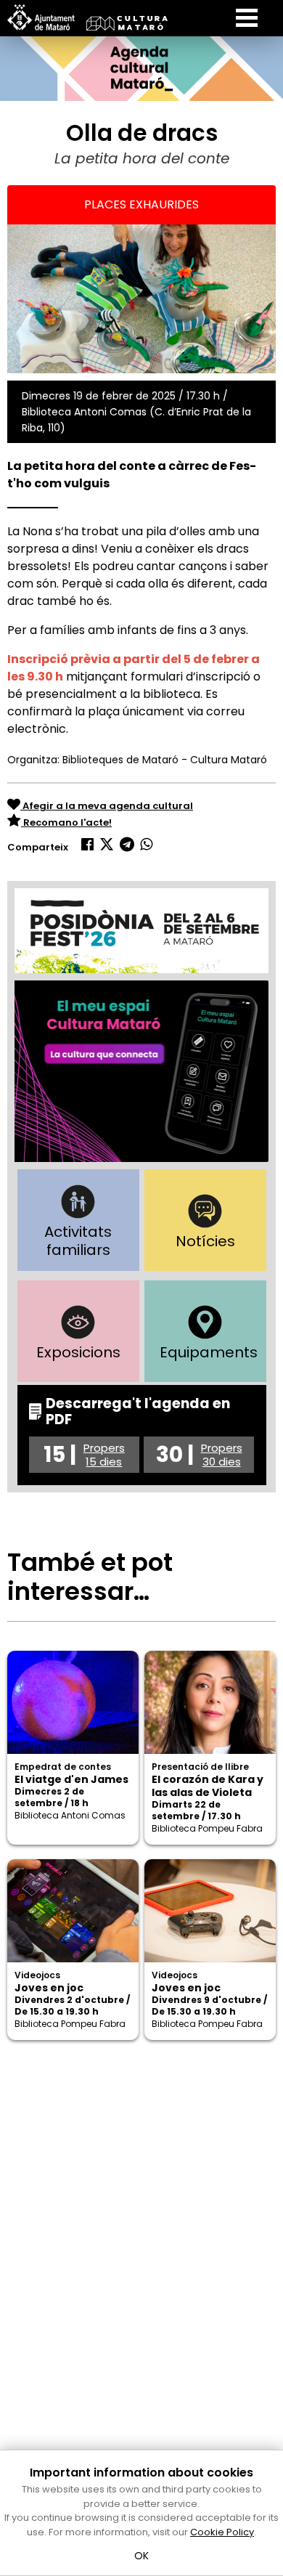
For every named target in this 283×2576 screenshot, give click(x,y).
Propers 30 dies (222, 1455)
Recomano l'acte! (66, 822)
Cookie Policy (222, 2532)
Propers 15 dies (104, 1455)
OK (142, 2556)
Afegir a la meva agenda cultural (107, 806)
